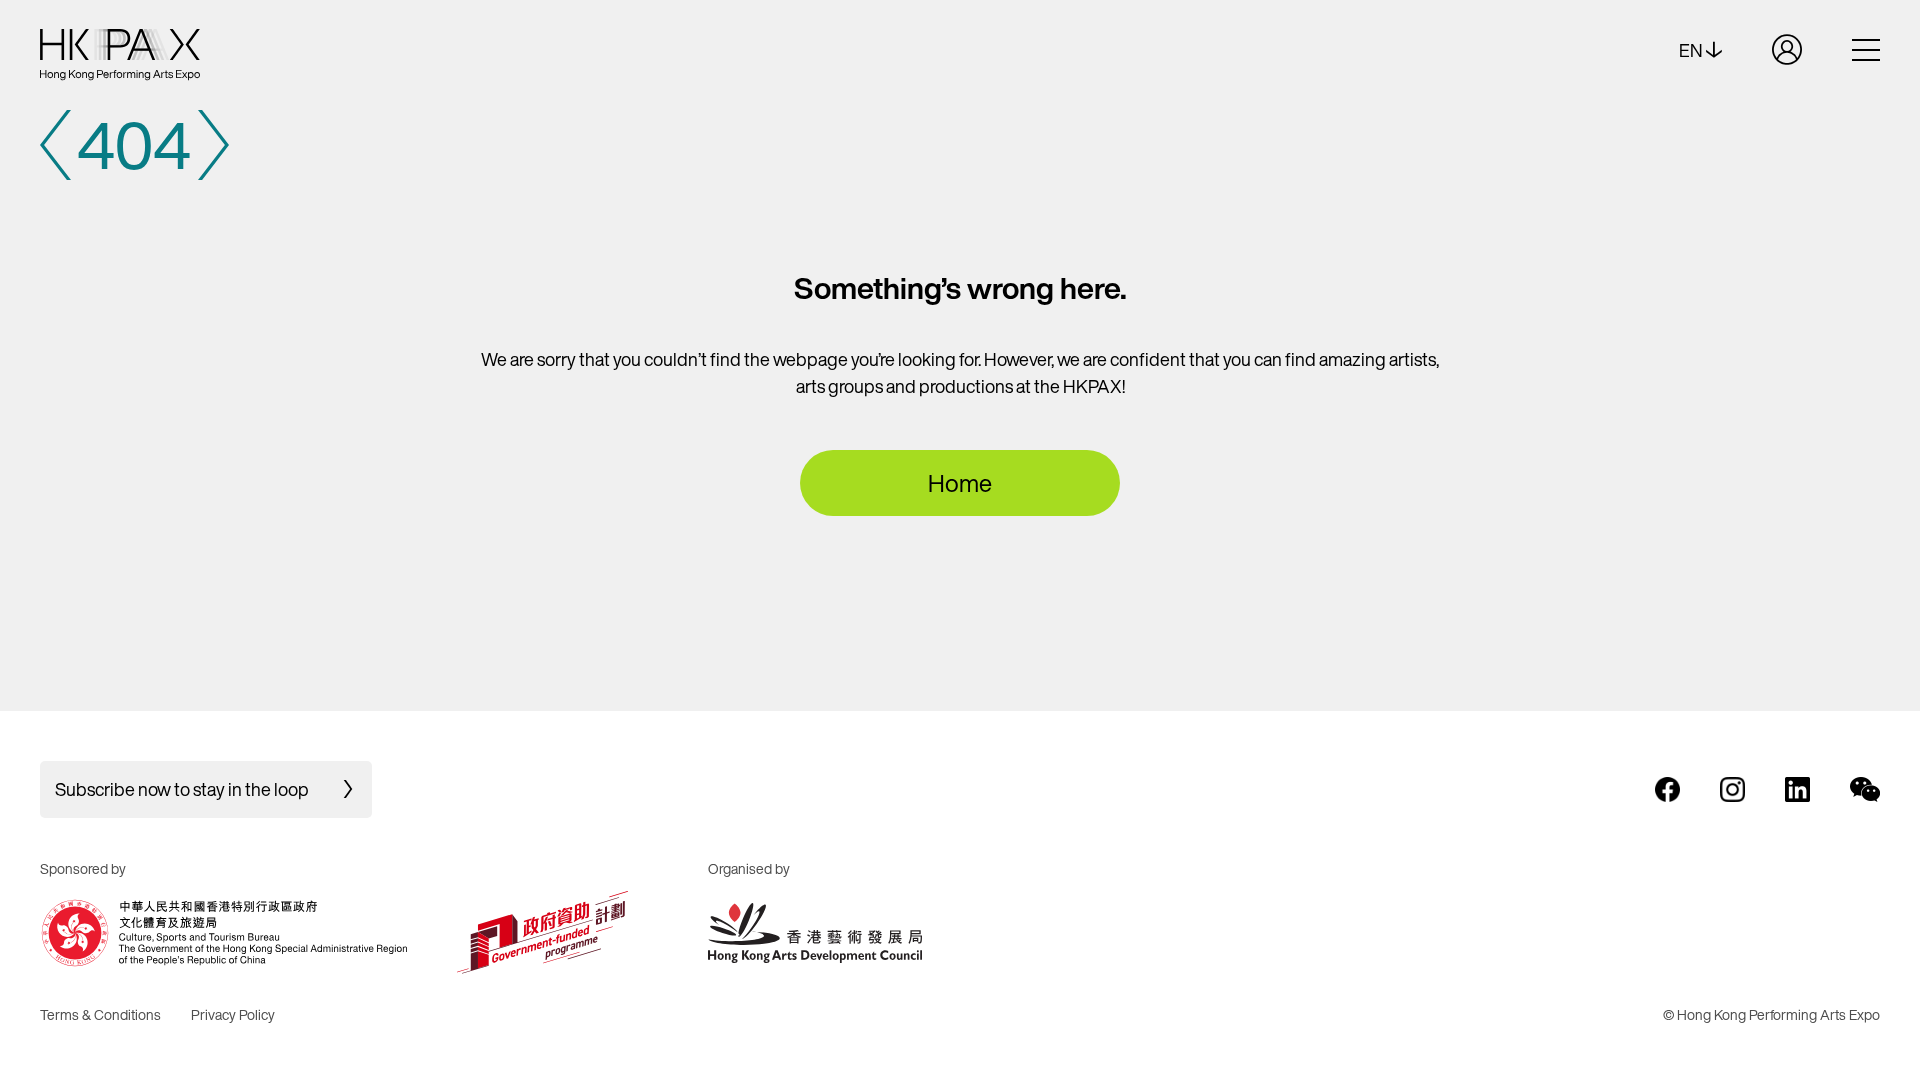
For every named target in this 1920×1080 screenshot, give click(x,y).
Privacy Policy (233, 1014)
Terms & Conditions (100, 1014)
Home (960, 483)
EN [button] (1692, 50)
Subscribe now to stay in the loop (182, 789)
